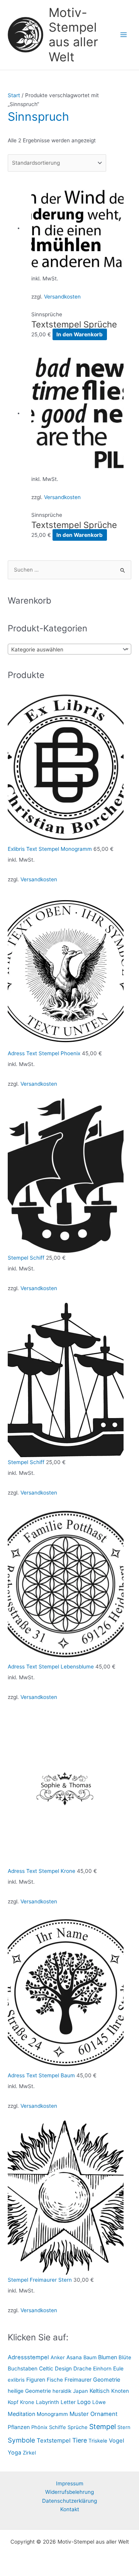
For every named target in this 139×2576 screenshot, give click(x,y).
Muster (79, 2414)
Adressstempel (28, 2357)
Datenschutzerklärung (69, 2501)
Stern (124, 2427)
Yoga (14, 2452)
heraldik (62, 2391)
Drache (82, 2369)
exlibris (16, 2380)
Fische (55, 2380)
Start (14, 95)
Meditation (21, 2414)
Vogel (116, 2441)
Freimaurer (78, 2379)
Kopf (13, 2402)
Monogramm (52, 2414)
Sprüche (78, 2427)
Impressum (70, 2483)
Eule (118, 2369)
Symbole (21, 2440)
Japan (81, 2391)
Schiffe (58, 2427)
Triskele (98, 2441)
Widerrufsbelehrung (69, 2492)
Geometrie (107, 2379)
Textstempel (54, 2440)
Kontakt (70, 2509)
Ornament (104, 2414)
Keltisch (100, 2391)
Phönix (39, 2427)
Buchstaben (23, 2369)
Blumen (108, 2357)
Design (63, 2369)
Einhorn (102, 2369)
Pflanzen (19, 2427)
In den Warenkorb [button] (80, 334)
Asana (74, 2357)
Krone (27, 2402)
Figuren (36, 2379)
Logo (84, 2402)
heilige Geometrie (29, 2391)
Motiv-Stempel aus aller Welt (73, 35)
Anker (58, 2357)
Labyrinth (47, 2402)
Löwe (99, 2402)
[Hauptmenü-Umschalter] (124, 35)
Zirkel (29, 2453)
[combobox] (69, 649)
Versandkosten (62, 297)
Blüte (125, 2357)
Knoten (120, 2391)
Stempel (103, 2427)
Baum (90, 2357)
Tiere (80, 2440)
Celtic (46, 2369)
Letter (68, 2402)
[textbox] (64, 649)
